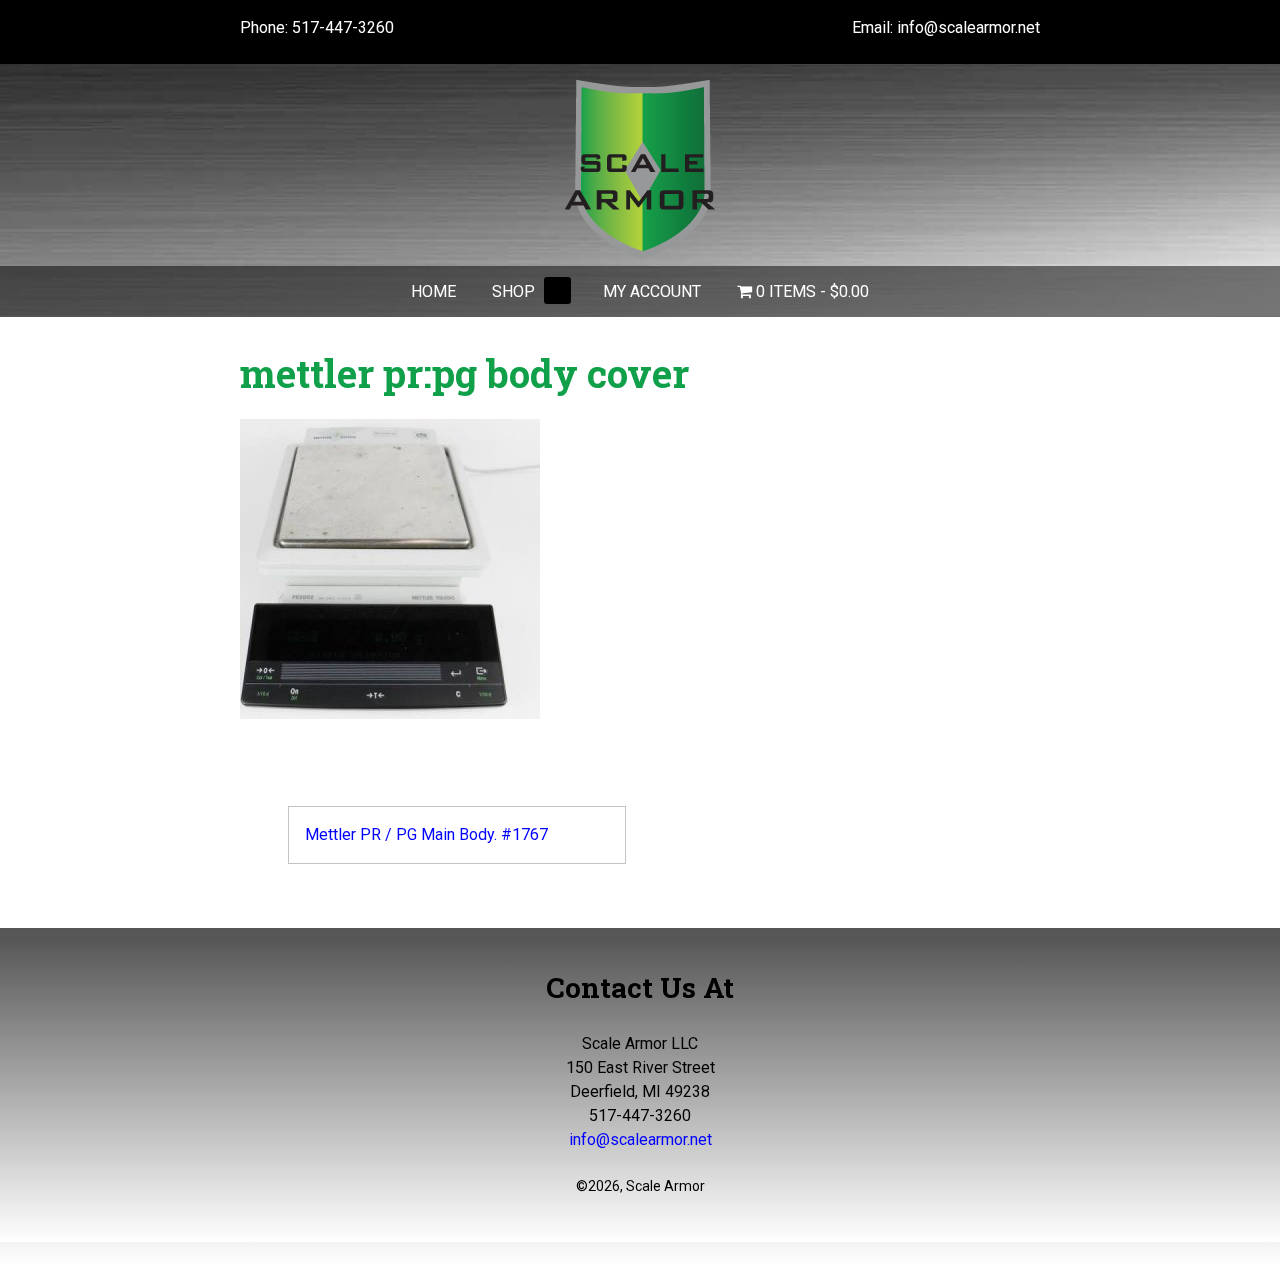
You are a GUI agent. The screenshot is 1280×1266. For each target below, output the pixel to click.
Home (433, 291)
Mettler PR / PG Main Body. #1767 (426, 834)
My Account (652, 291)
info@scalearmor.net (968, 27)
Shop (513, 291)
